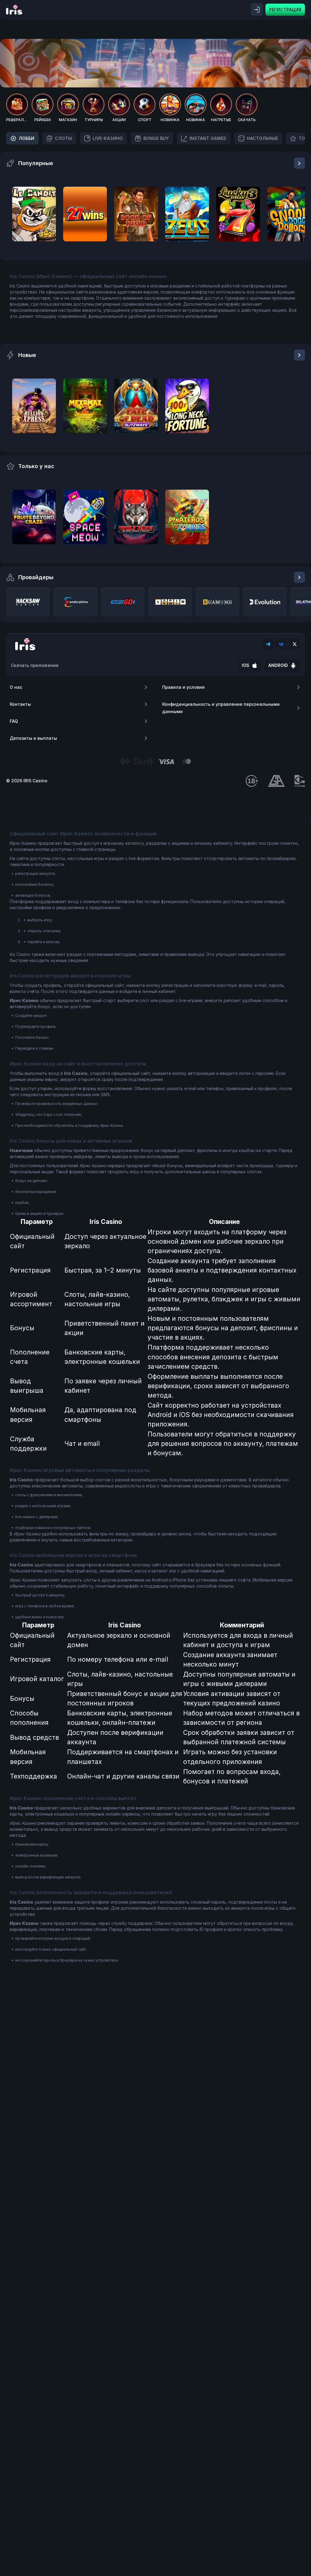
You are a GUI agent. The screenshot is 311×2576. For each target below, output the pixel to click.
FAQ (14, 721)
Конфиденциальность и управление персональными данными (221, 708)
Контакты (20, 704)
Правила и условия (183, 687)
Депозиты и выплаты (33, 738)
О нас (16, 687)
